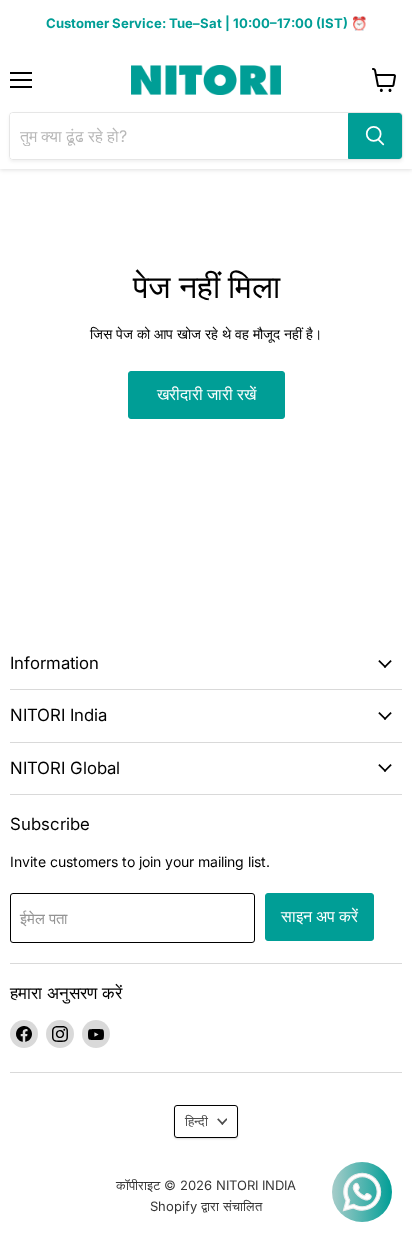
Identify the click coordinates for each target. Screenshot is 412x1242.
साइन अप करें (319, 916)
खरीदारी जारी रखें (206, 394)
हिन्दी (196, 1121)
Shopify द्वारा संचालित (206, 1206)
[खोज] (375, 136)
